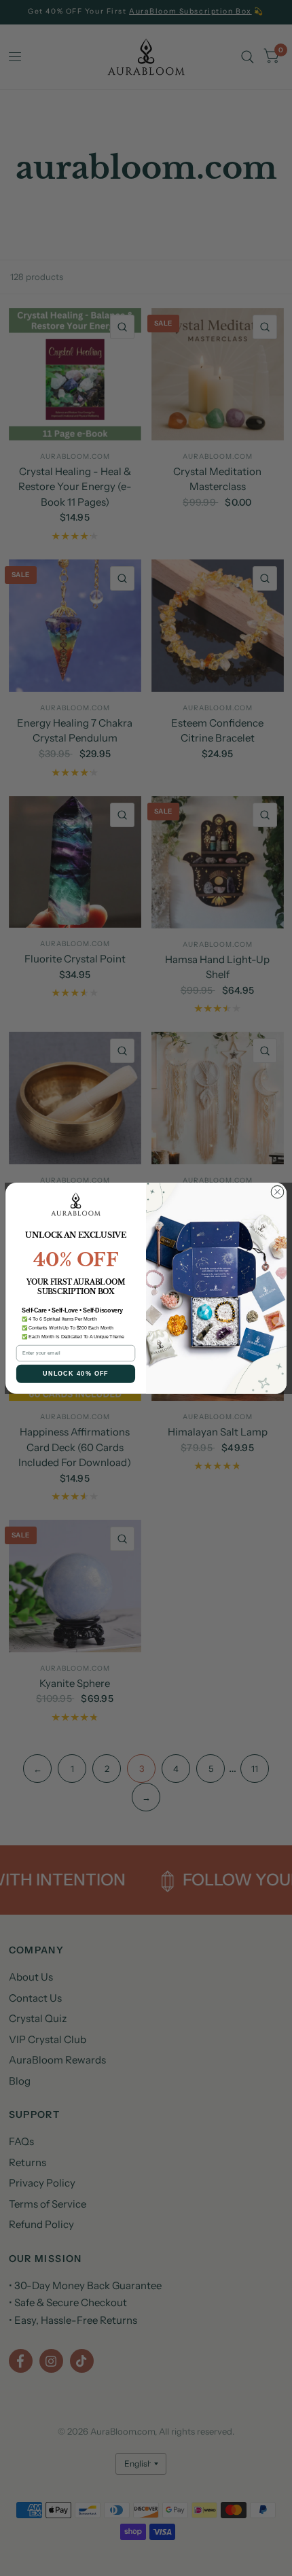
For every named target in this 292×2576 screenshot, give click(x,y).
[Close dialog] (277, 1192)
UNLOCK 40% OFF (76, 1373)
